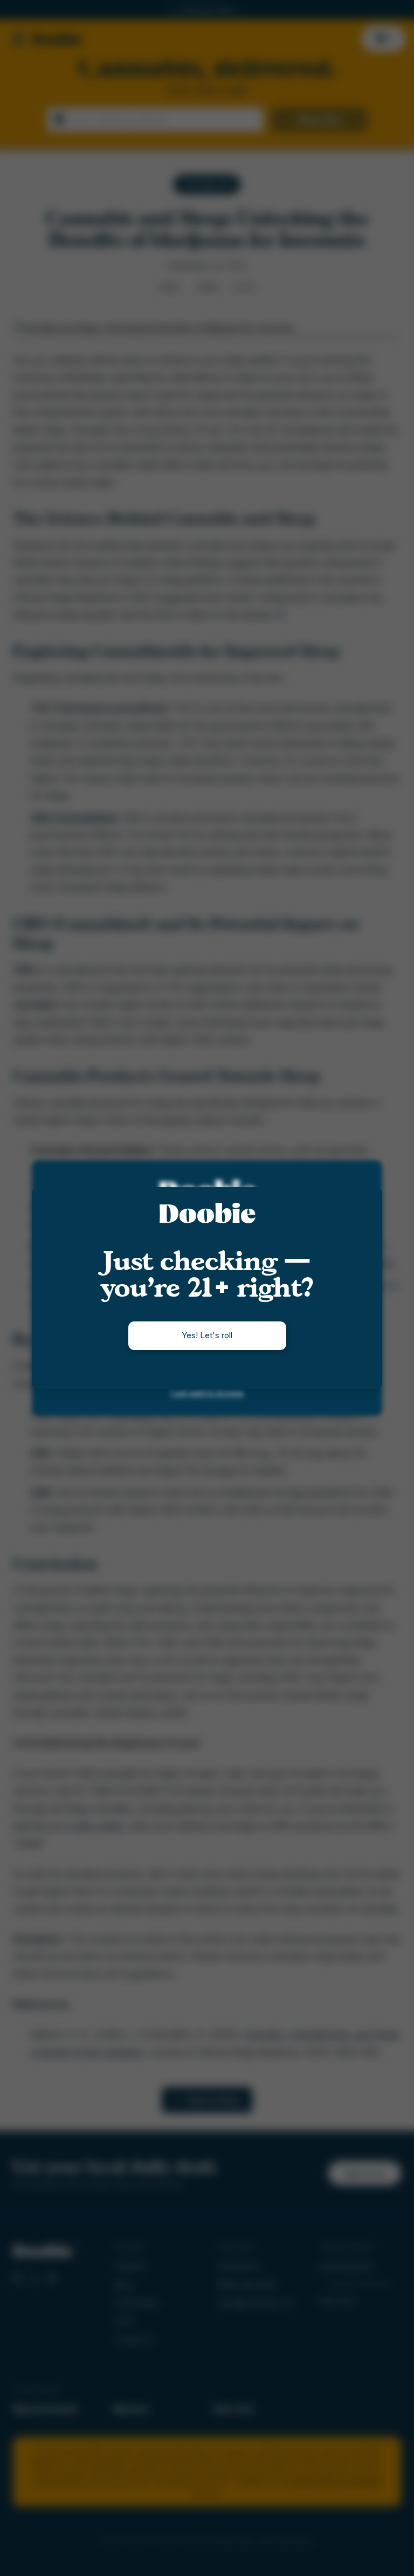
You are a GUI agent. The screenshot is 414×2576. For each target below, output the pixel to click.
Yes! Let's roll (207, 1335)
